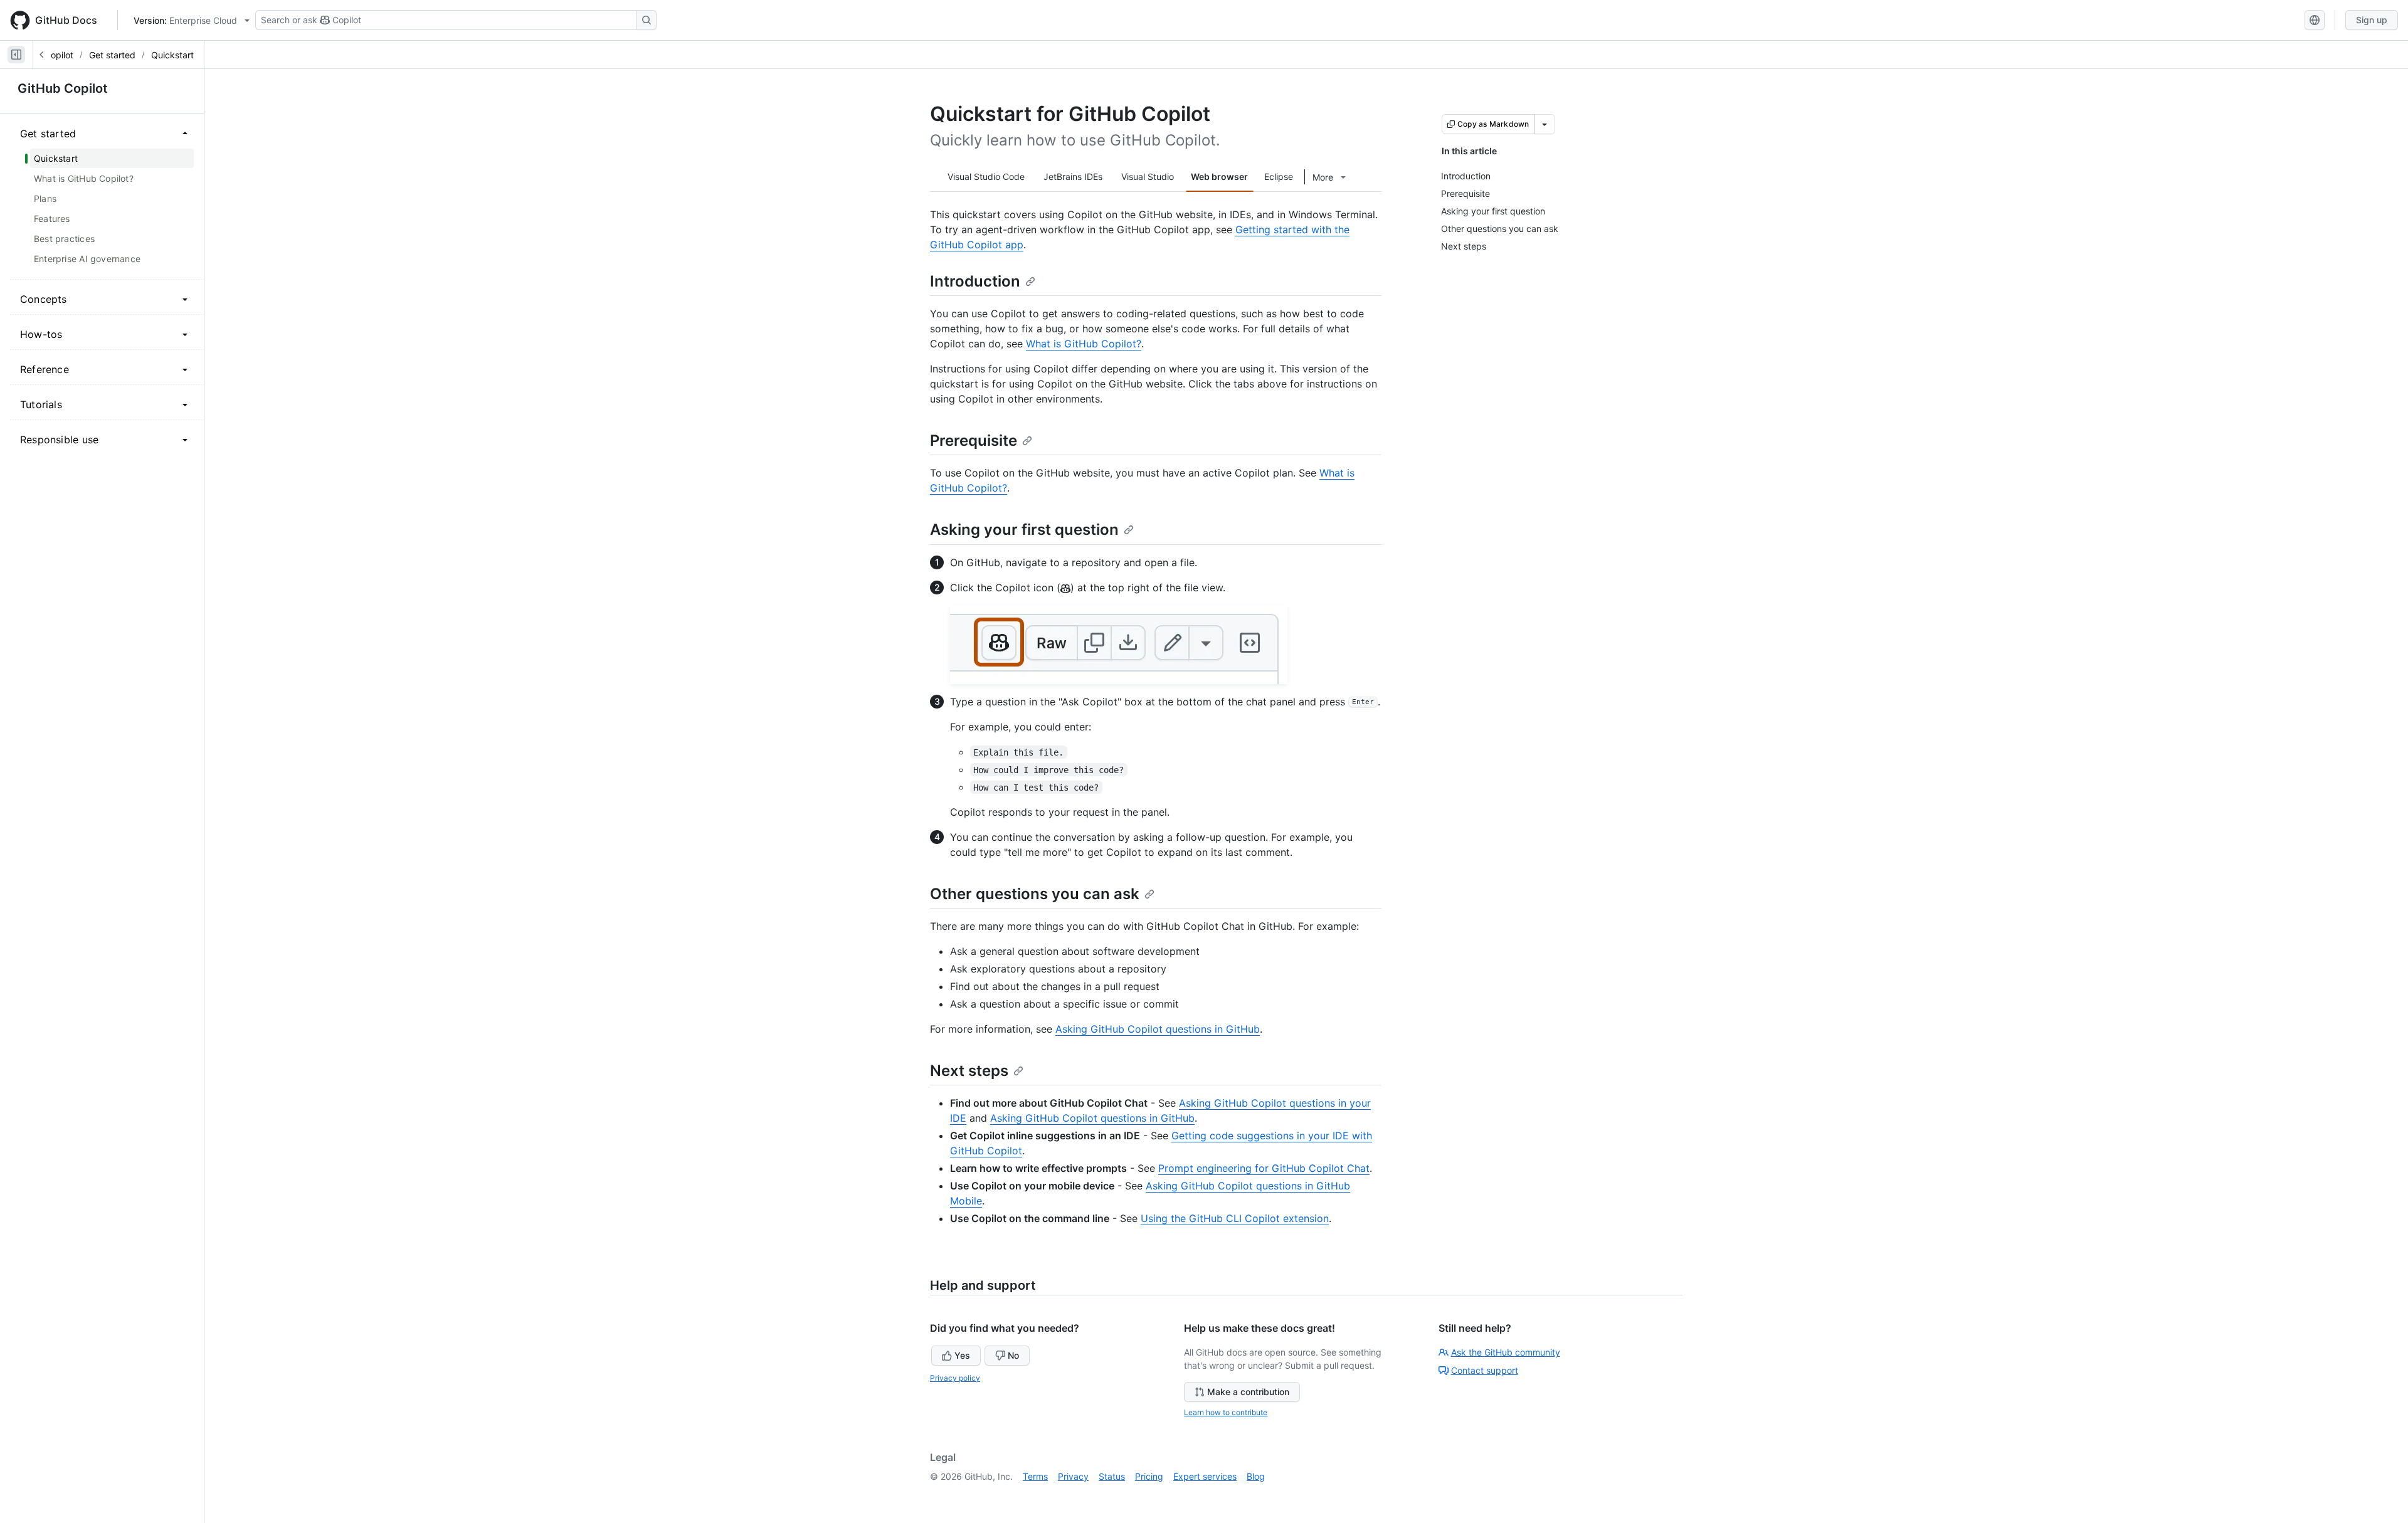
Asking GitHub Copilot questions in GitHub (1158, 1029)
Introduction (975, 281)
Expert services (1205, 1476)
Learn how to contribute (1226, 1412)
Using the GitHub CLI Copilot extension (1235, 1218)
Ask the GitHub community (1506, 1352)
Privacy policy (955, 1378)
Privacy (1073, 1476)
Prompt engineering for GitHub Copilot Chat (1264, 1168)
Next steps (969, 1071)
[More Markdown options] (1545, 124)
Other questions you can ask (1035, 894)
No (1013, 1355)
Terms (1035, 1476)
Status (1112, 1476)
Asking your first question (1024, 530)
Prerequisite (974, 440)
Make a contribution (1248, 1392)
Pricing (1149, 1476)
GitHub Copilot (63, 88)
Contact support (1485, 1370)
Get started (112, 55)
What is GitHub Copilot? (1084, 344)
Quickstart (172, 55)
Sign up (2372, 20)
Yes (962, 1355)
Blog (1256, 1476)
